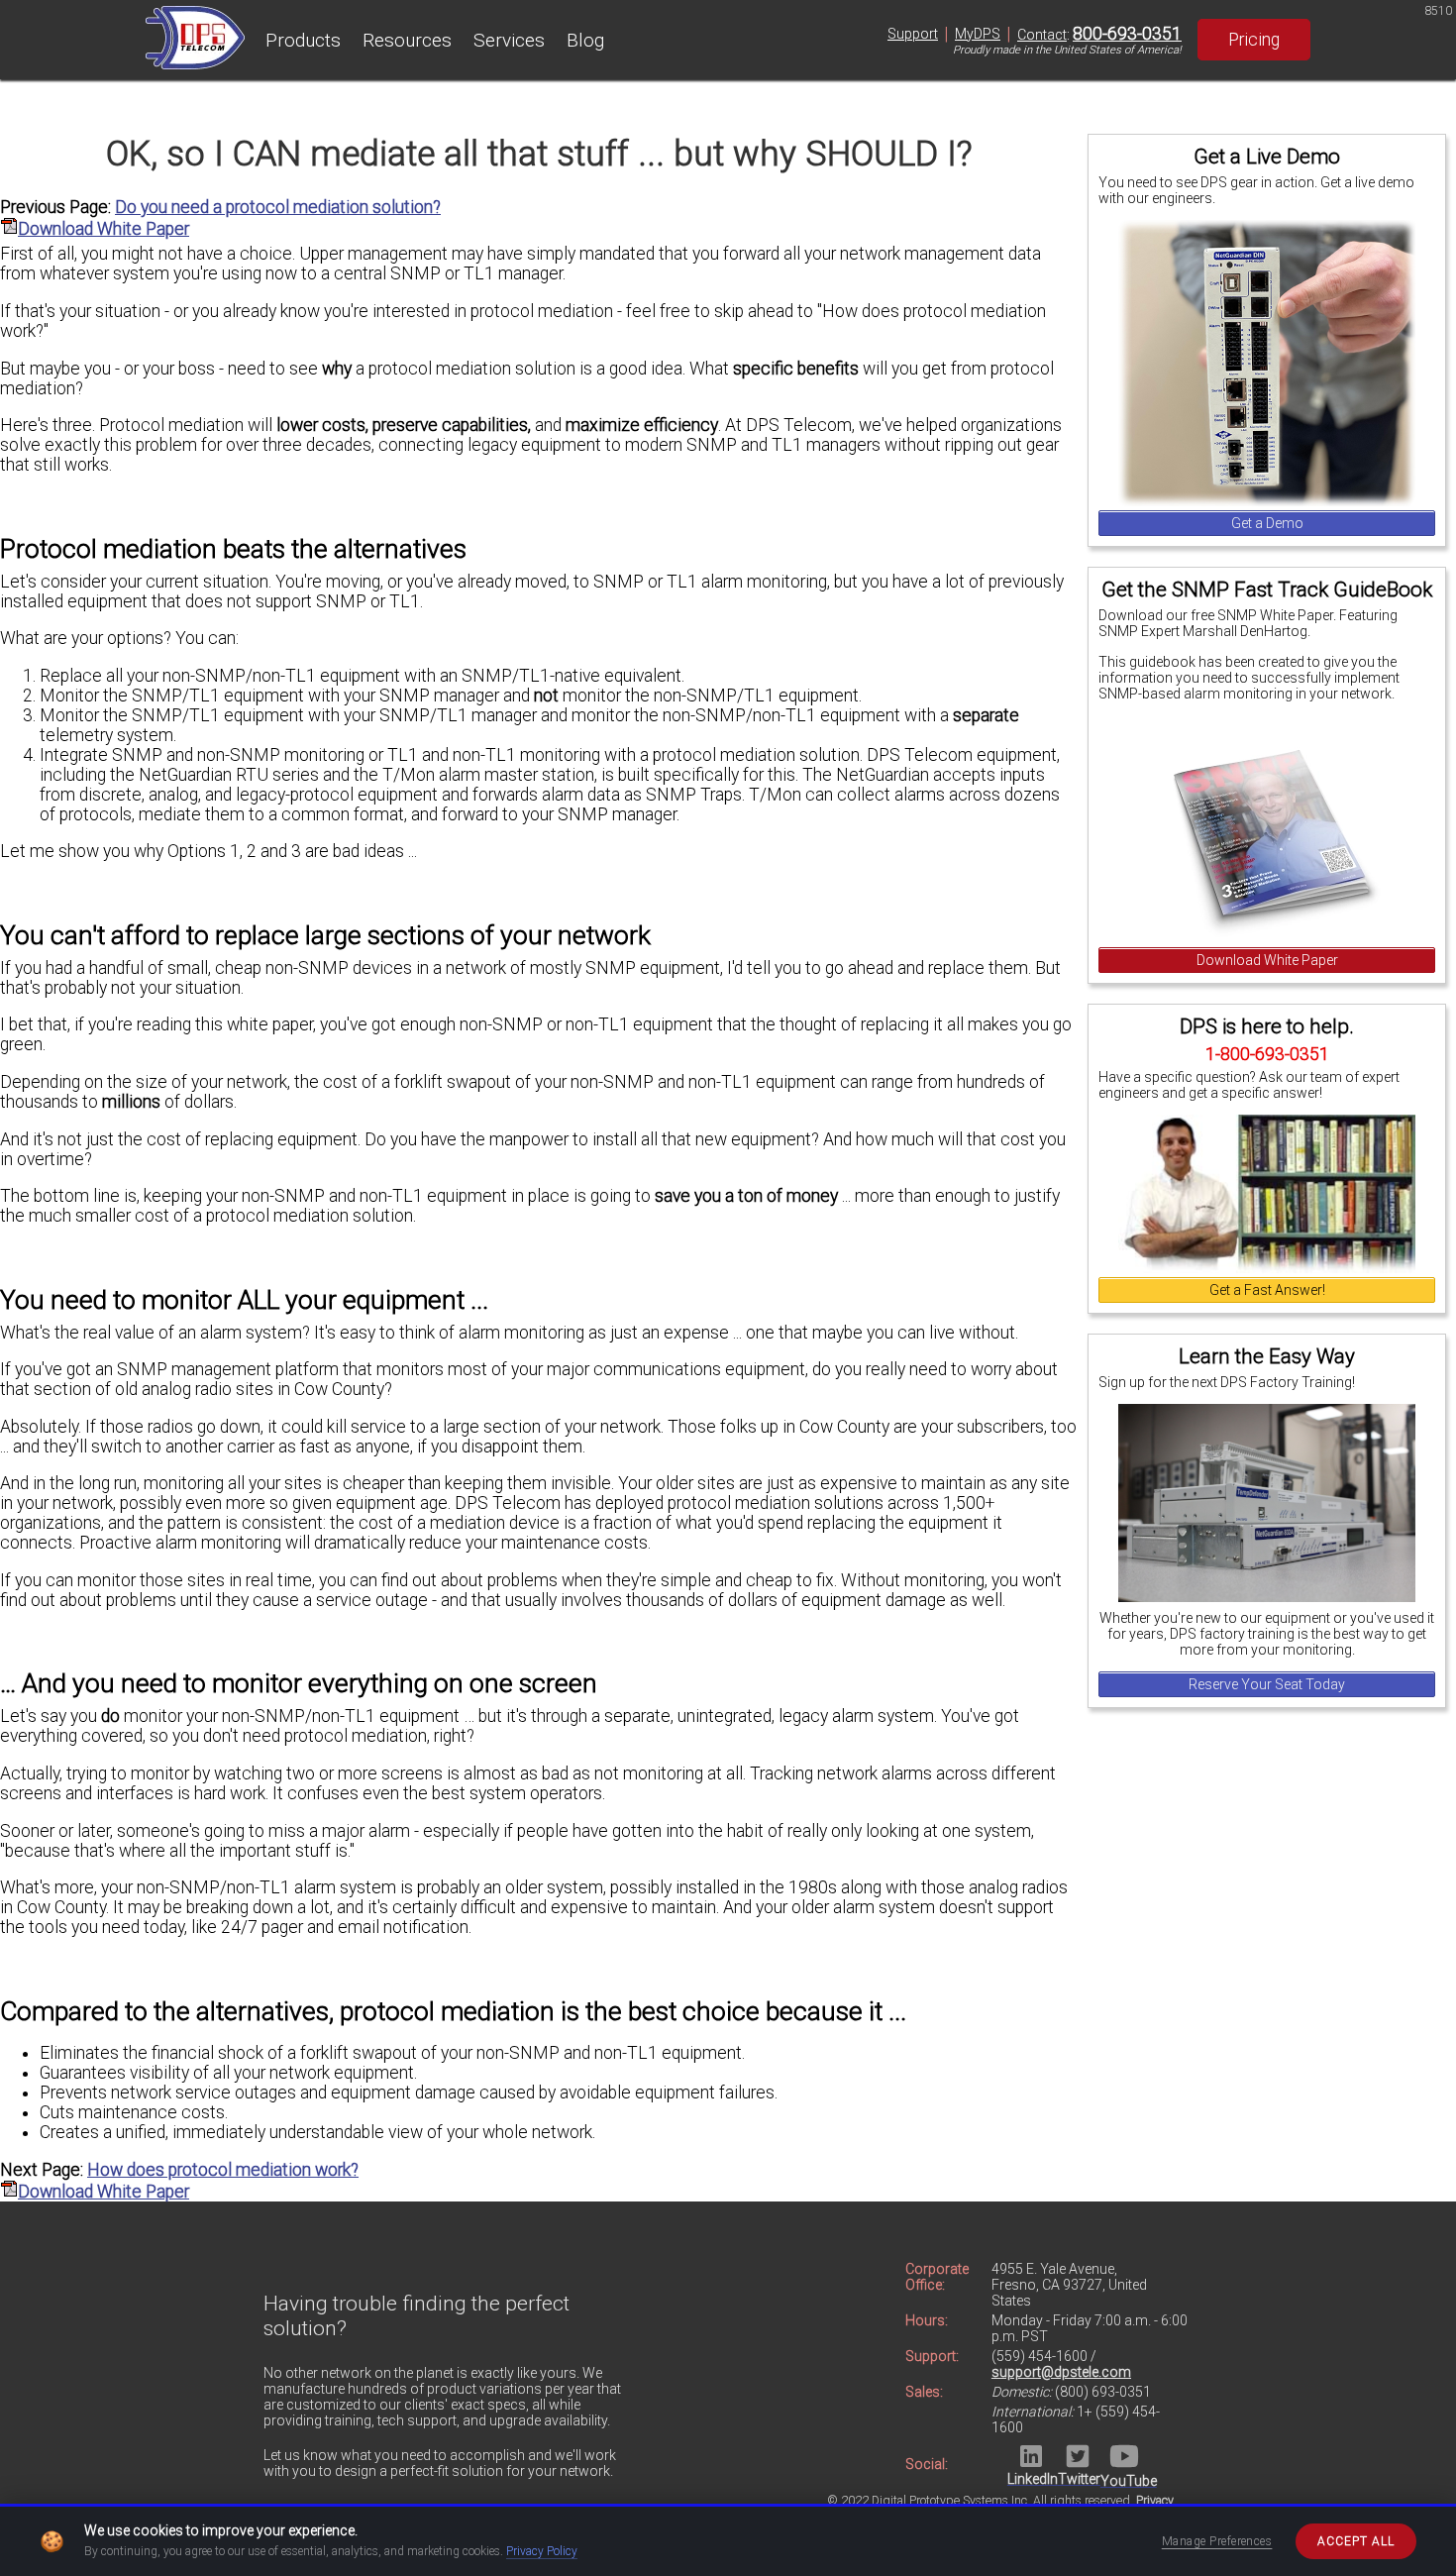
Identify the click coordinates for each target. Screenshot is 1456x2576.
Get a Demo (1267, 523)
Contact (1042, 35)
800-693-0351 (1127, 34)
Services (509, 40)
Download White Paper (1267, 960)
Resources (407, 40)
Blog (585, 40)
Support (913, 34)
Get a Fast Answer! (1267, 1290)
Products (303, 40)
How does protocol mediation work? (223, 2170)
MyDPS (978, 34)
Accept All (1356, 2541)
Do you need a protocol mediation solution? (278, 207)
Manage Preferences (1217, 2541)
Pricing (1254, 40)
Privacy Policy (542, 2551)
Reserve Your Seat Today (1267, 1684)
